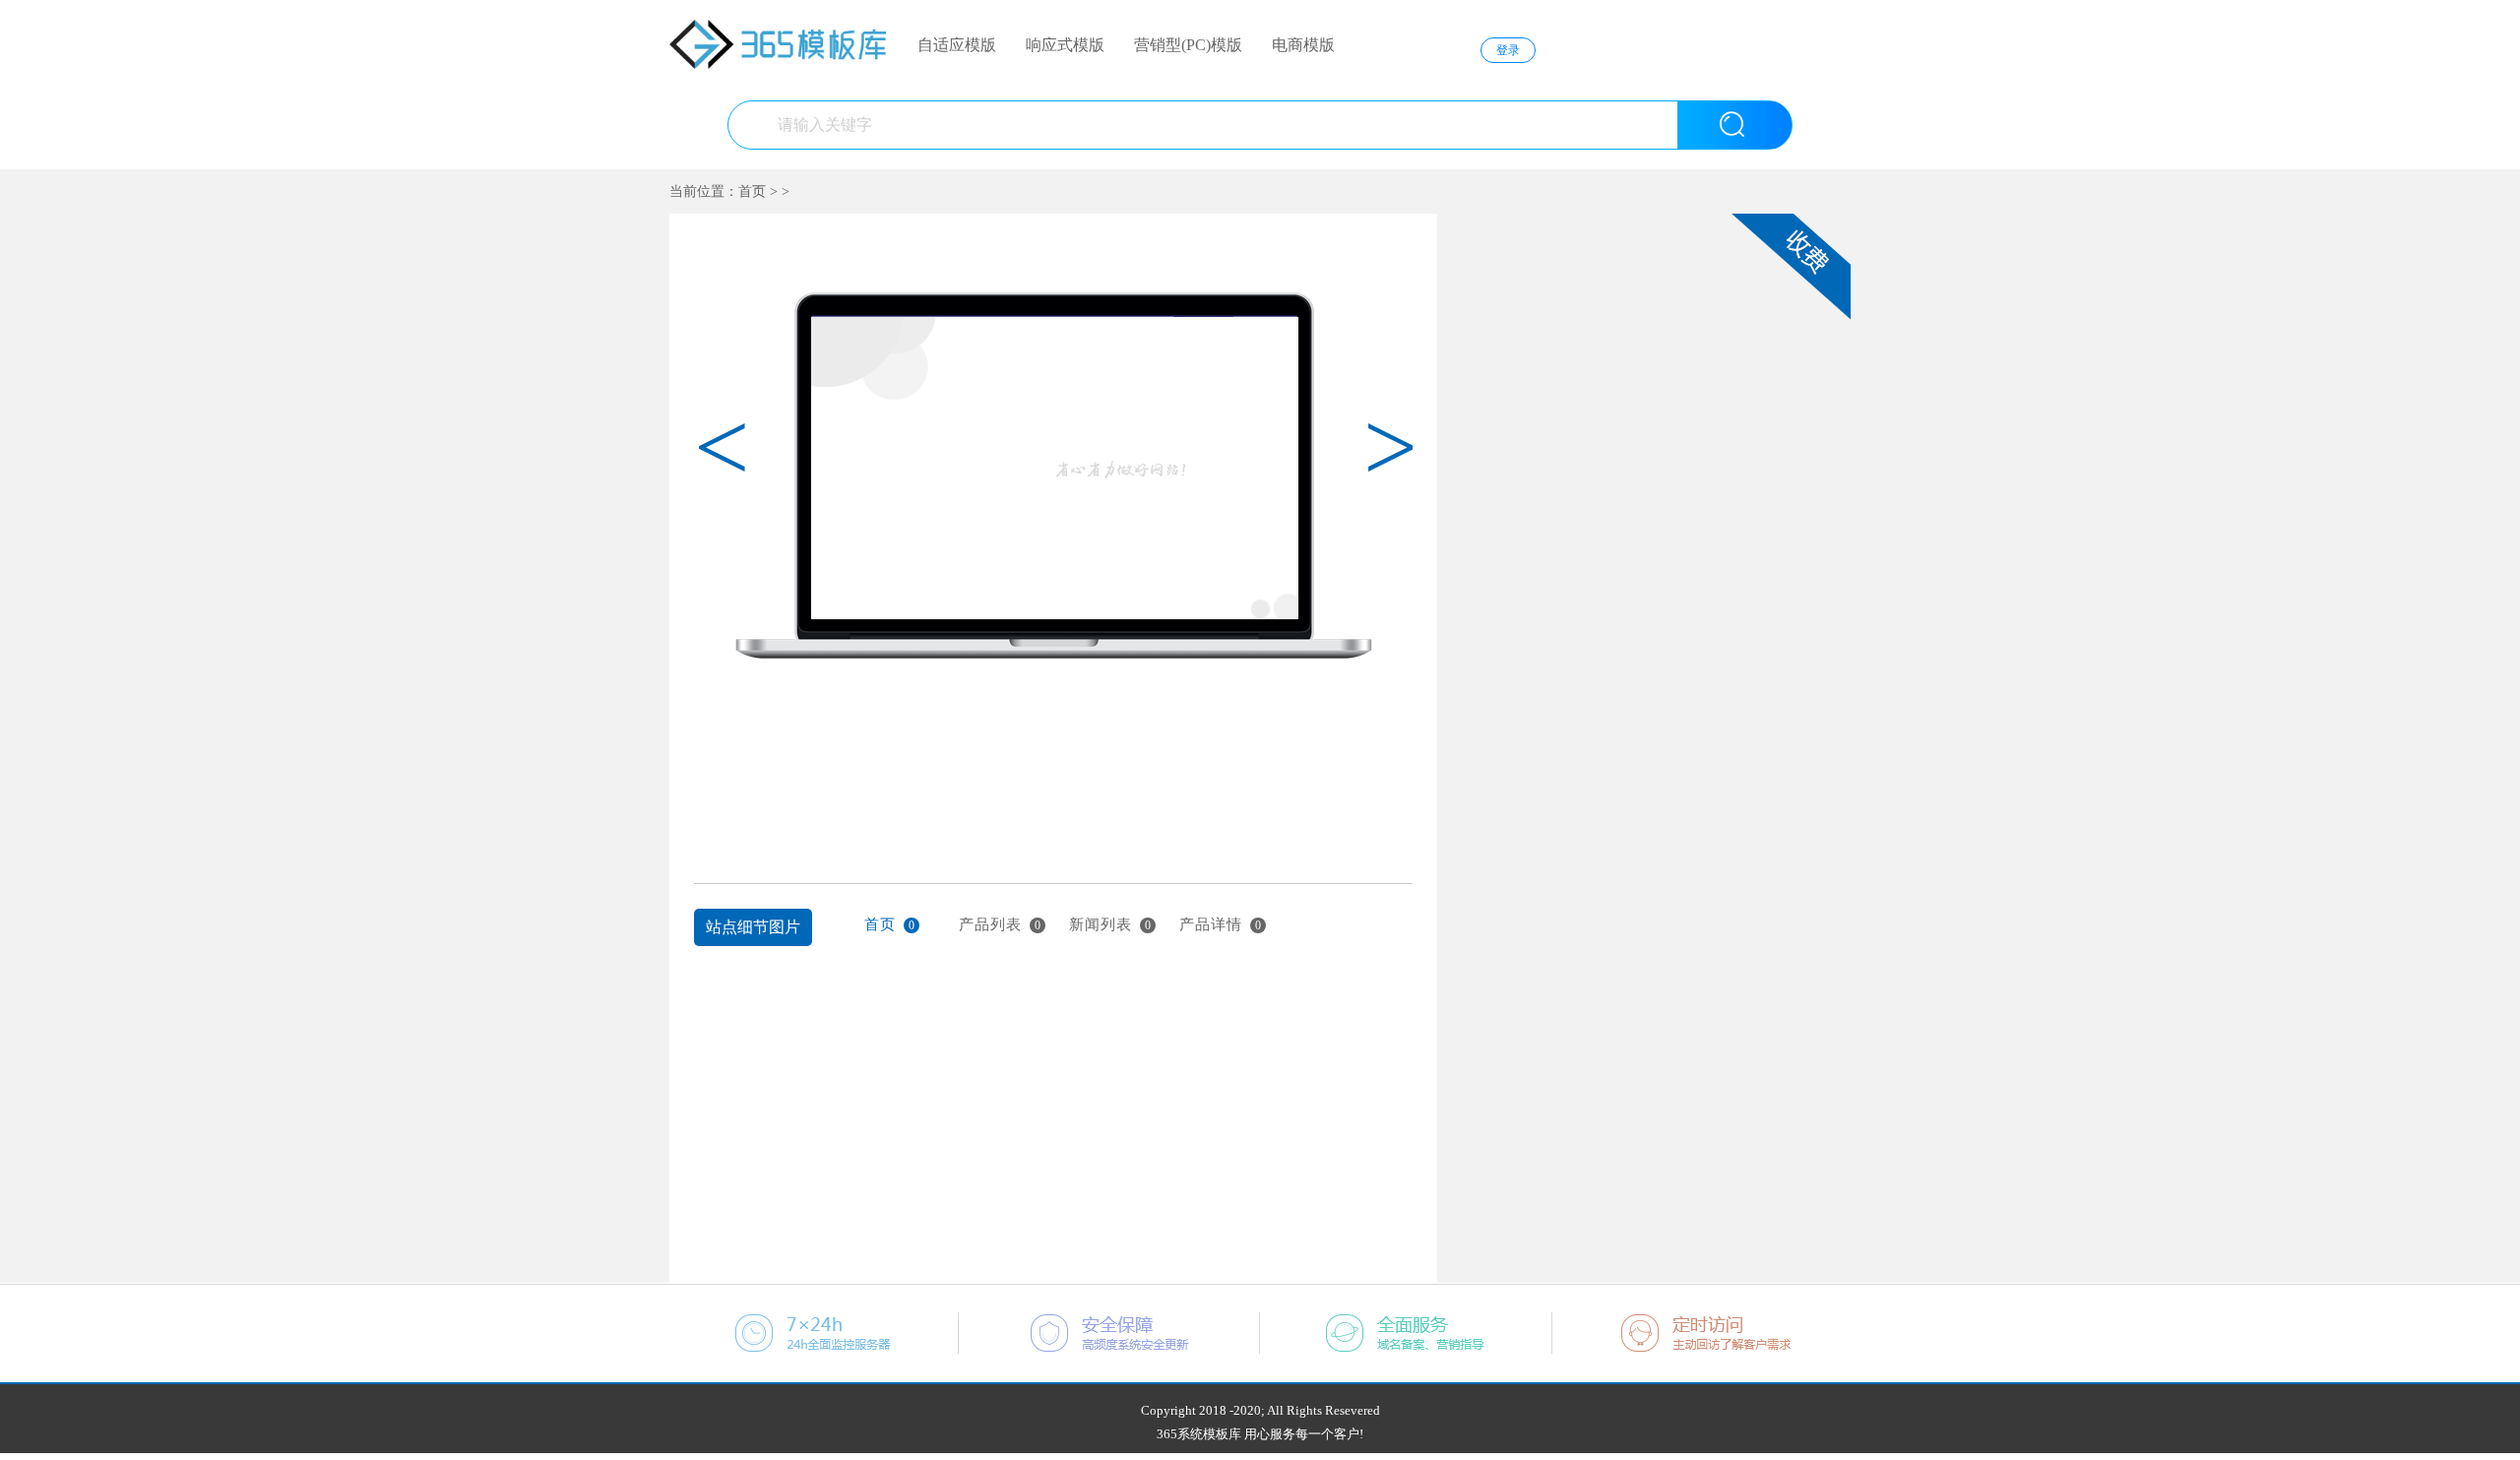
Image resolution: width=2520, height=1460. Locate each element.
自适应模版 (957, 45)
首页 (752, 191)
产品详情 (1221, 924)
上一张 (706, 753)
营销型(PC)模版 (1188, 45)
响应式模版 (1065, 45)
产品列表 (1000, 924)
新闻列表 (1110, 924)
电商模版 (1303, 45)
